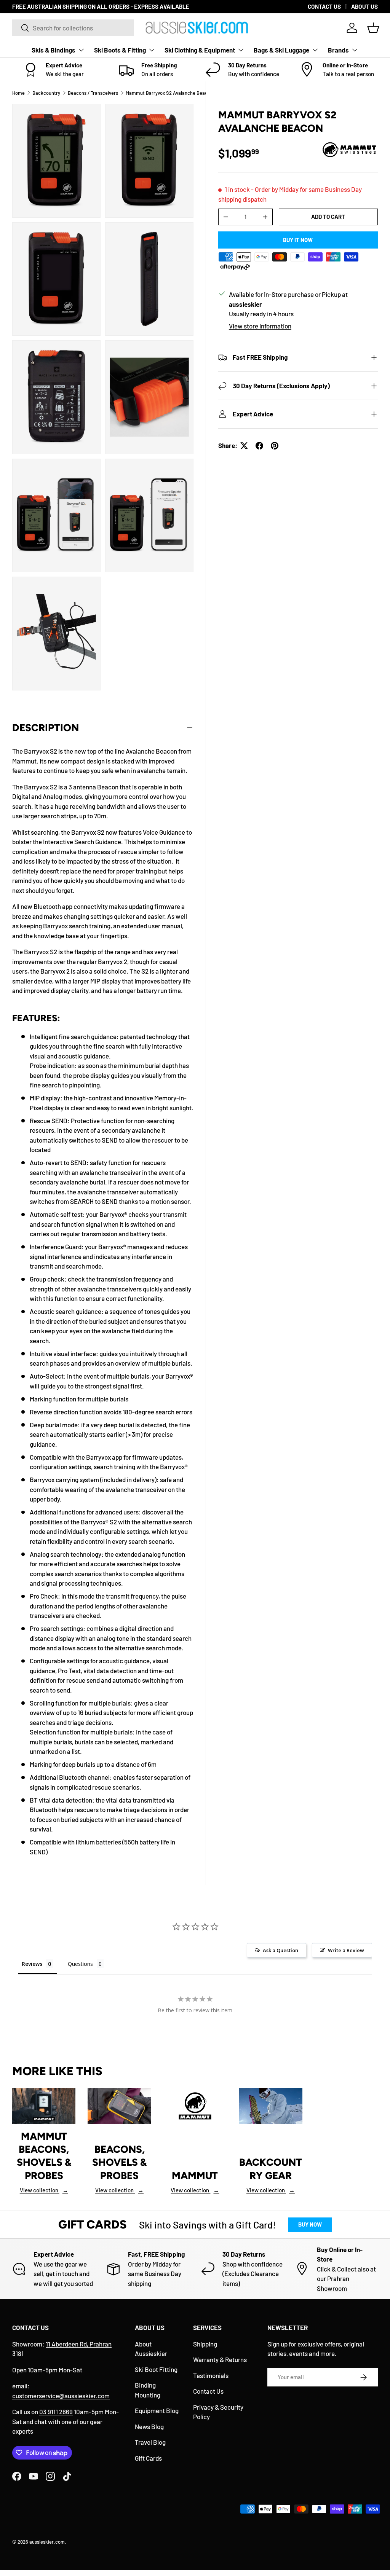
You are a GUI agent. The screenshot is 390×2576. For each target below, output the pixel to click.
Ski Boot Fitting (156, 2369)
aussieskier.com (47, 2542)
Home (18, 93)
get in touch (62, 2273)
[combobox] (73, 28)
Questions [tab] (80, 1964)
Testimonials (211, 2375)
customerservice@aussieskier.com (61, 2396)
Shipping (205, 2344)
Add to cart (328, 217)
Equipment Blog (157, 2410)
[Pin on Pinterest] (275, 446)
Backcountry (46, 93)
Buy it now (298, 240)
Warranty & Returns (220, 2359)
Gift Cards (148, 2458)
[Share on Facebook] (259, 446)
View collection (44, 2190)
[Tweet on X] (244, 446)
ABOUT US (364, 6)
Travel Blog (150, 2442)
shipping (140, 2283)
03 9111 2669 (56, 2412)
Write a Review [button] (346, 1950)
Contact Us (208, 2391)
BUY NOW (310, 2224)
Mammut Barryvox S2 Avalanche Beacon (169, 93)
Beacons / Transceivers (93, 93)
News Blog (149, 2426)
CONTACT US (324, 6)
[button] (373, 28)
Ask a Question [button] (281, 1950)
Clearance (265, 2273)
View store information (260, 326)
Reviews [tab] (32, 1964)
